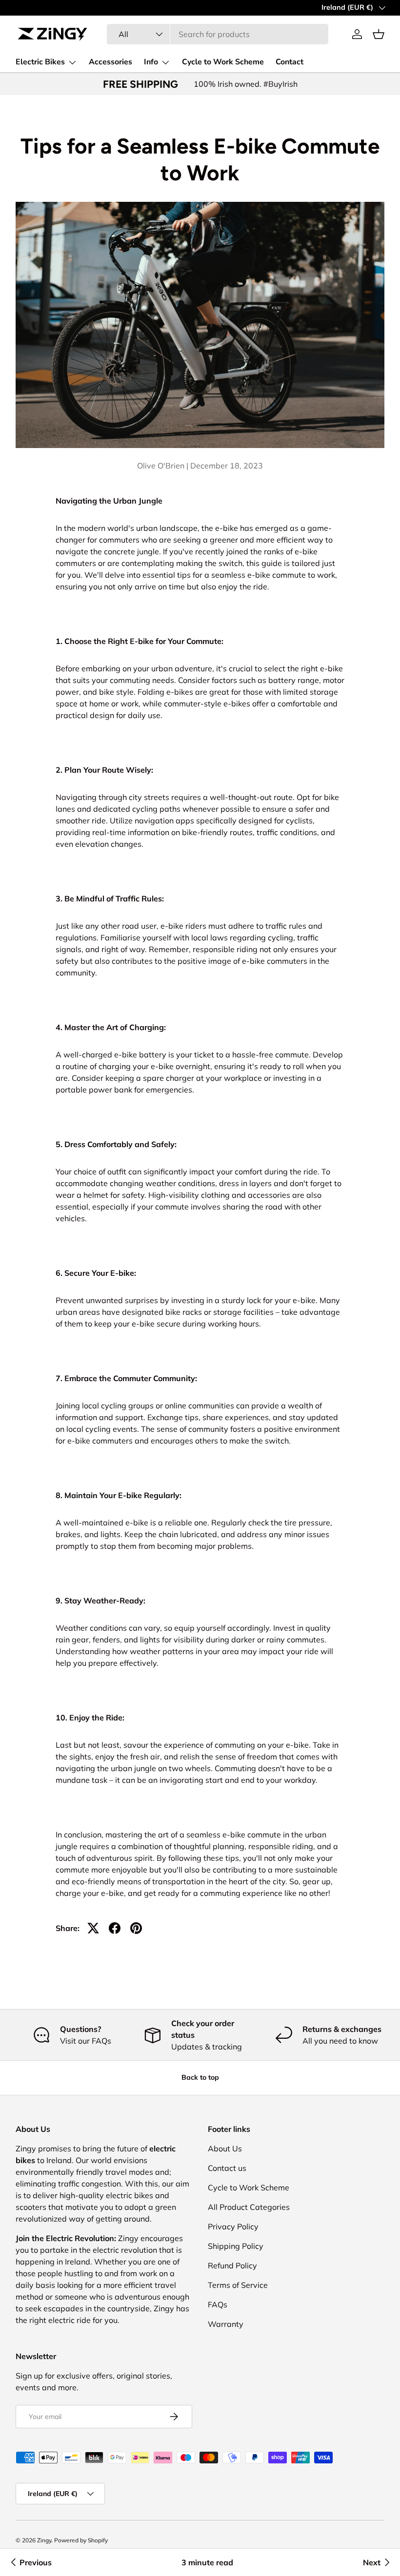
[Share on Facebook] (115, 1928)
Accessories (110, 62)
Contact (290, 62)
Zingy (44, 2540)
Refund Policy (232, 2265)
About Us (225, 2148)
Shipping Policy (236, 2246)
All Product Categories (249, 2207)
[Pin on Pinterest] (136, 1928)
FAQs (218, 2304)
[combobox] (218, 34)
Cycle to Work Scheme (223, 62)
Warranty (226, 2324)
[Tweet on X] (93, 1928)
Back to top (200, 2077)
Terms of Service (238, 2285)
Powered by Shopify (81, 2540)
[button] (379, 34)
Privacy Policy (233, 2226)
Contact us (227, 2168)
